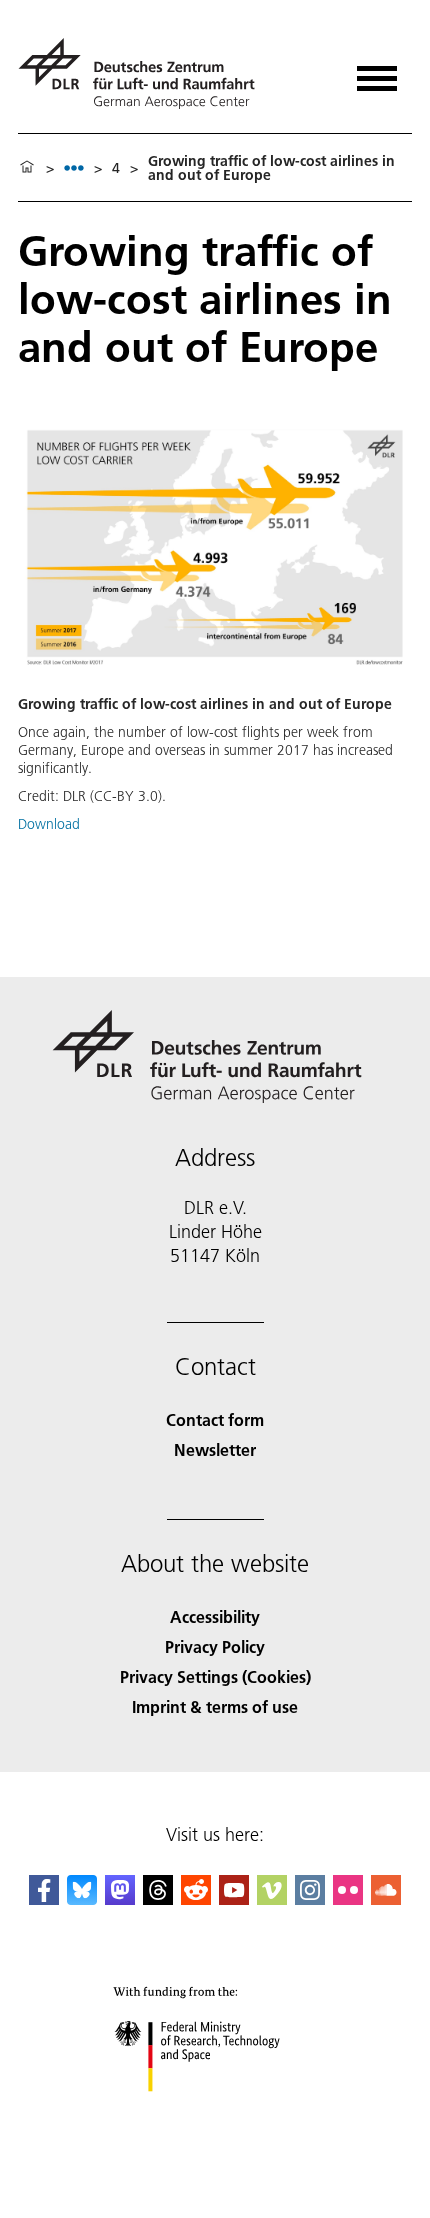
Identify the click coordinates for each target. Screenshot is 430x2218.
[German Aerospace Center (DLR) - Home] (144, 73)
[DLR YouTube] (234, 1898)
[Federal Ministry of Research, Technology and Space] (215, 2111)
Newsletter (215, 1449)
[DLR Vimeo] (272, 1898)
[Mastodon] (120, 1898)
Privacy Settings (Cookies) (215, 1676)
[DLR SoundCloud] (386, 1898)
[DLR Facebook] (44, 1898)
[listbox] (74, 167)
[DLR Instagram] (310, 1898)
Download (49, 824)
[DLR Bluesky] (82, 1898)
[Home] (27, 168)
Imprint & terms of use (215, 1706)
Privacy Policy (215, 1646)
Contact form (215, 1419)
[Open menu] (377, 71)
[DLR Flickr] (348, 1898)
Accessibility (215, 1616)
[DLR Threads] (158, 1898)
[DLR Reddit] (196, 1898)
